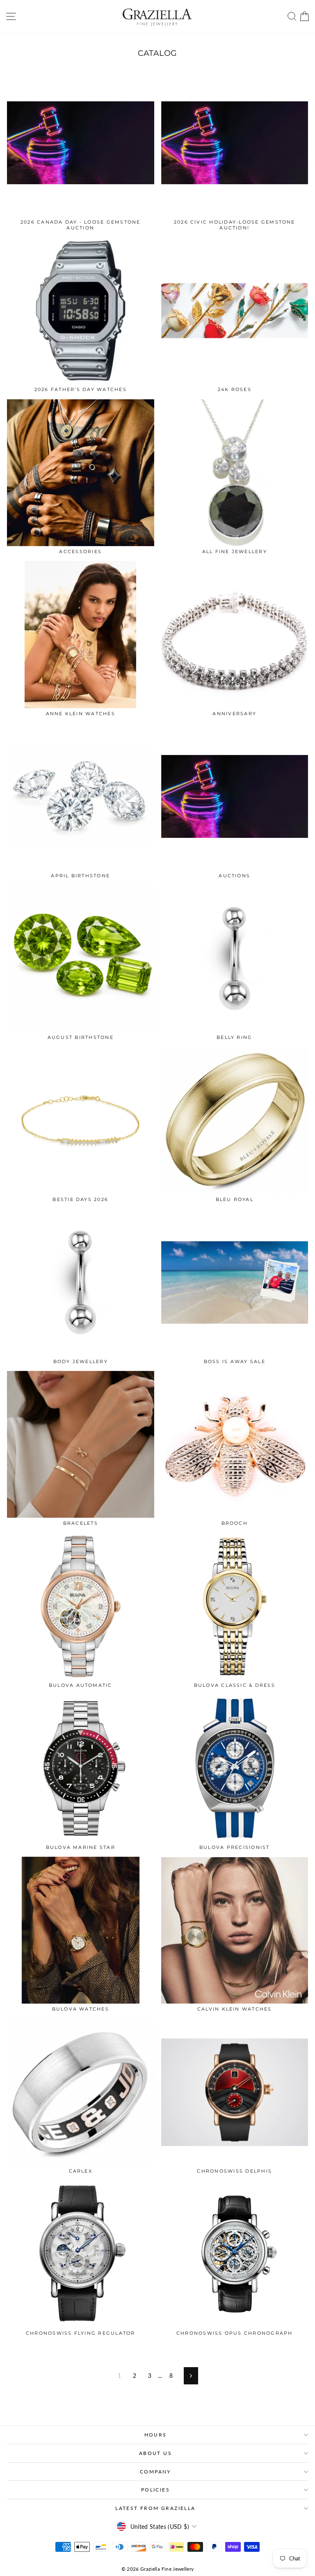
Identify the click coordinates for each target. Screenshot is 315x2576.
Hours (156, 2435)
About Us (155, 2453)
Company (155, 2472)
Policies (155, 2490)
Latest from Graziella (155, 2508)
